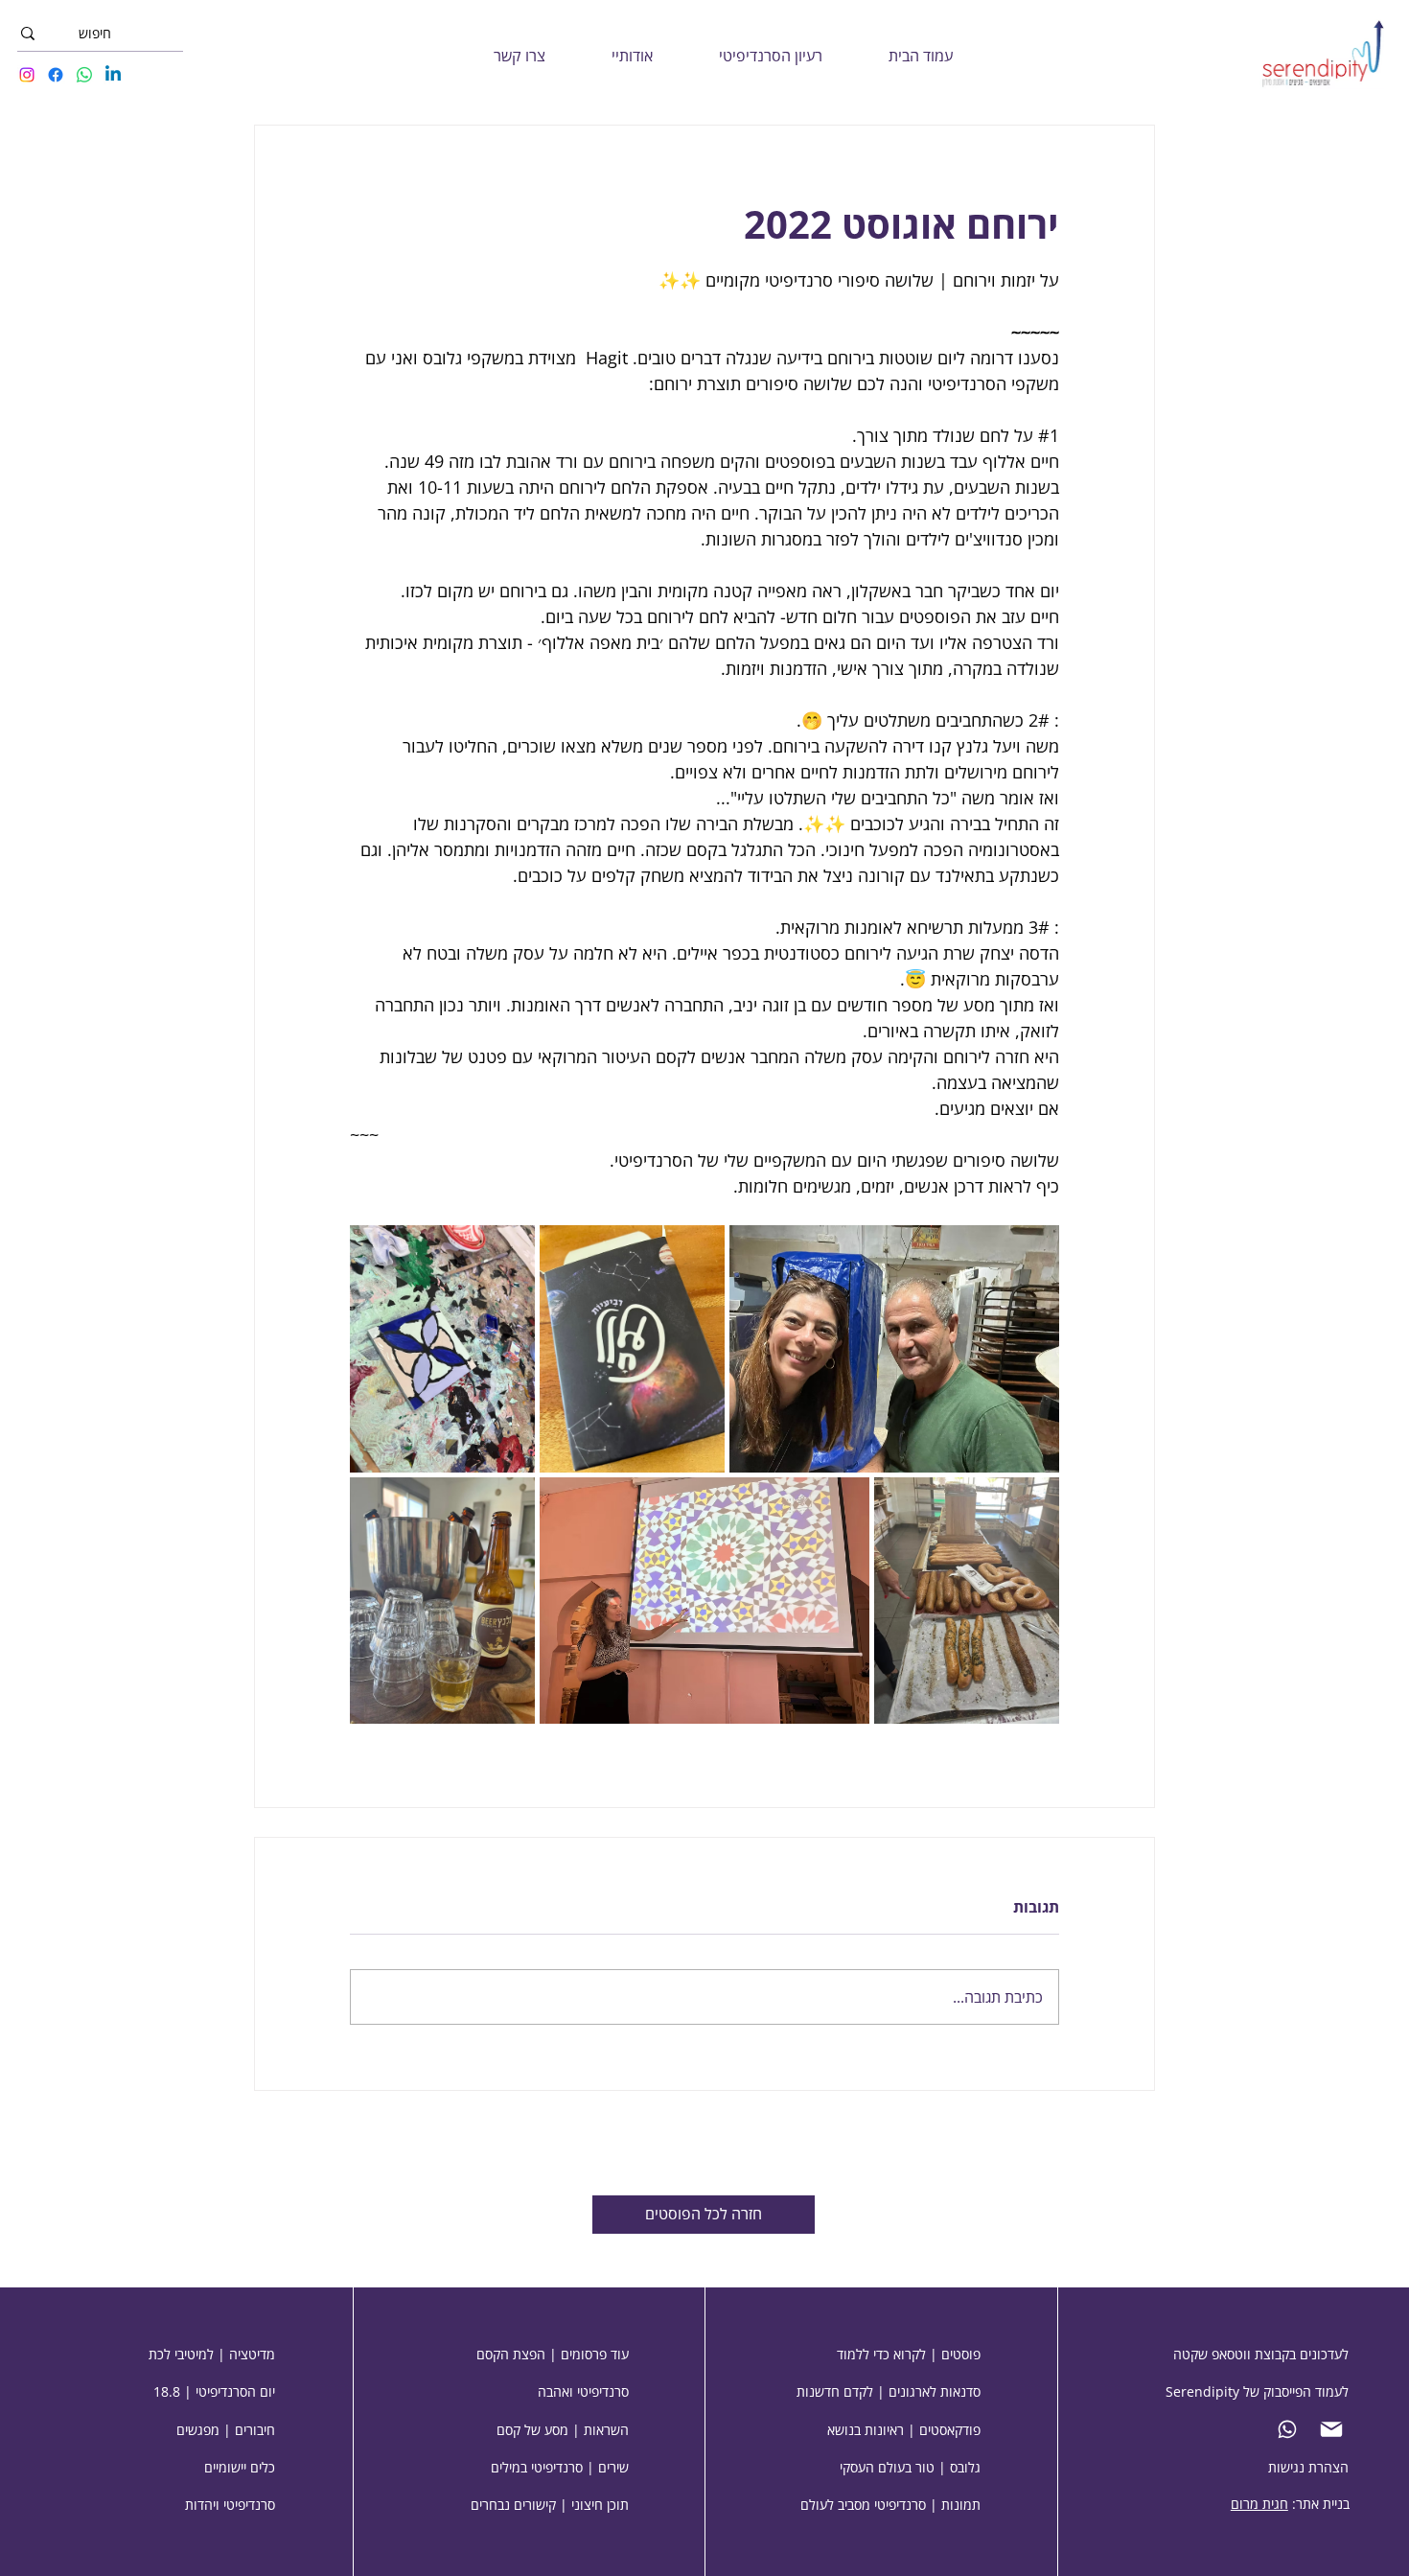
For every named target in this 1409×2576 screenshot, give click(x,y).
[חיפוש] (28, 34)
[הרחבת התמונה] (894, 1349)
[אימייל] (1335, 2429)
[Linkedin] (113, 75)
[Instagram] (27, 75)
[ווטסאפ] (1291, 2429)
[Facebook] (56, 75)
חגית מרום (1259, 2504)
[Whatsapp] (84, 75)
